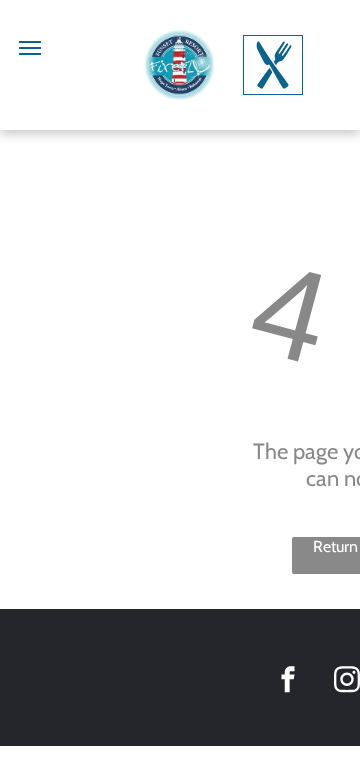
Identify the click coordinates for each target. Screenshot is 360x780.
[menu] (30, 48)
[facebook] (288, 682)
